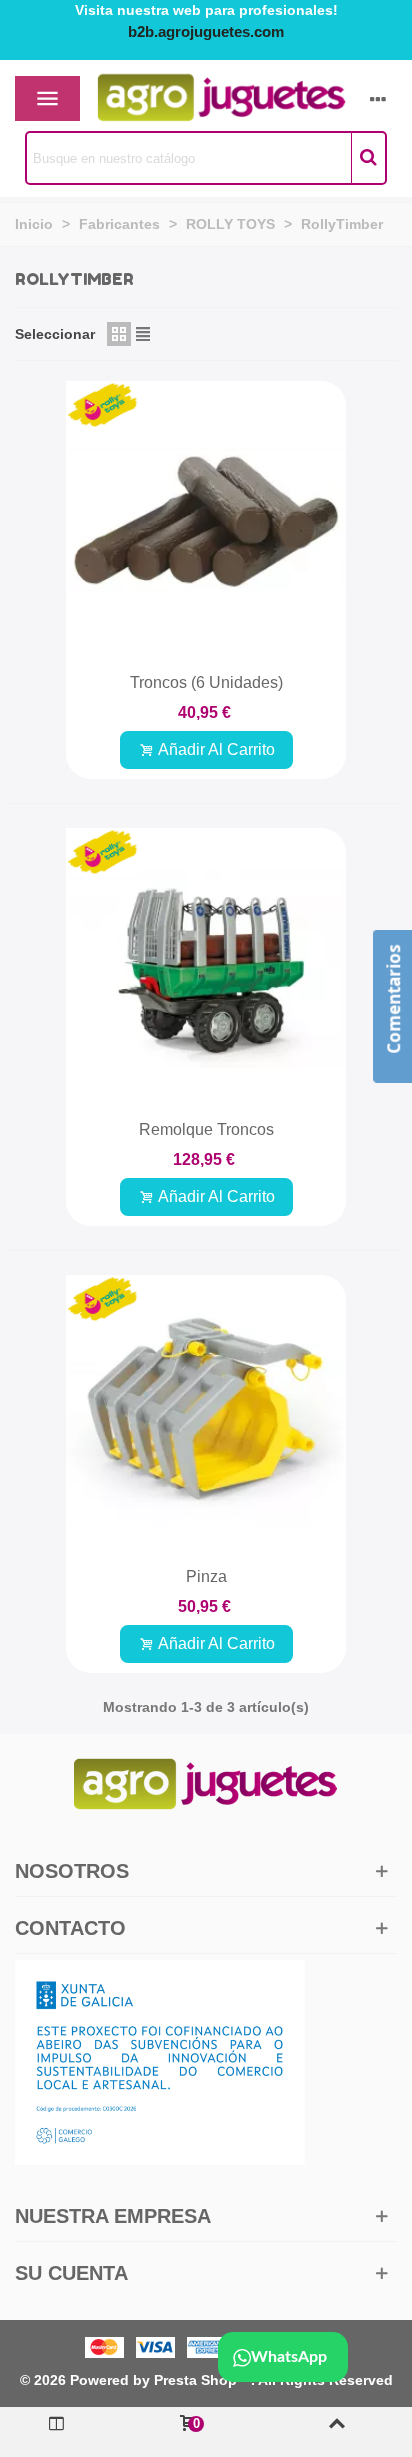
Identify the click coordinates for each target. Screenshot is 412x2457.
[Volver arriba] (337, 2432)
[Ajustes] (378, 98)
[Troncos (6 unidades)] (206, 521)
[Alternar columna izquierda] (57, 2432)
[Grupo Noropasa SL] (187, 99)
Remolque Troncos (206, 1129)
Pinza (206, 1576)
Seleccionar (55, 334)
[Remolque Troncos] (206, 968)
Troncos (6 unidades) (206, 682)
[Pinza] (206, 1415)
